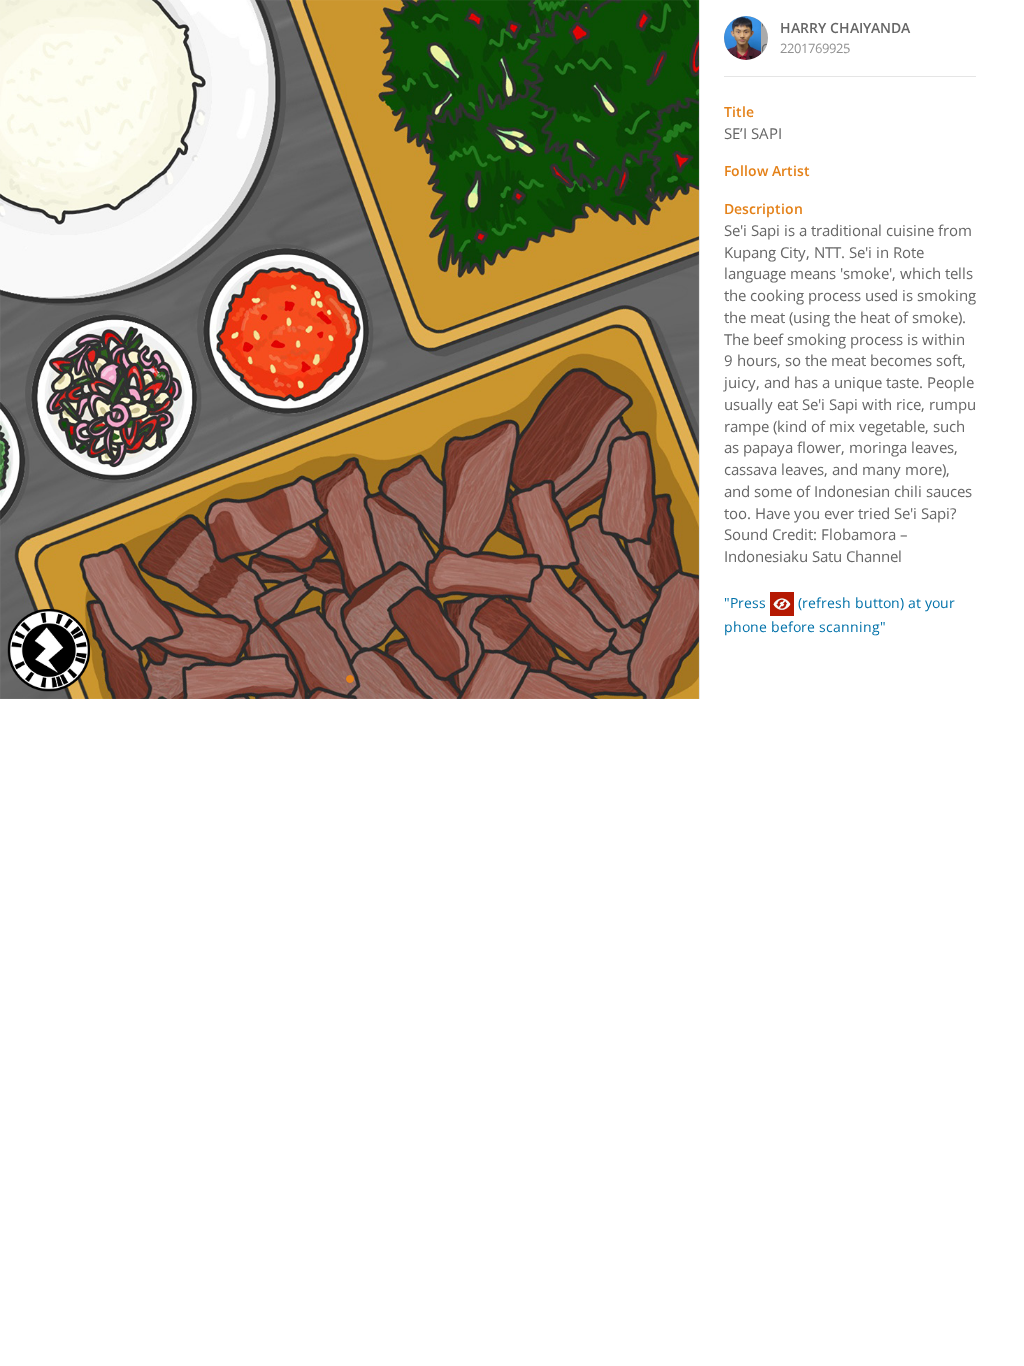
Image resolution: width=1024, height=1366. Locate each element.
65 (28, 350)
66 (671, 350)
